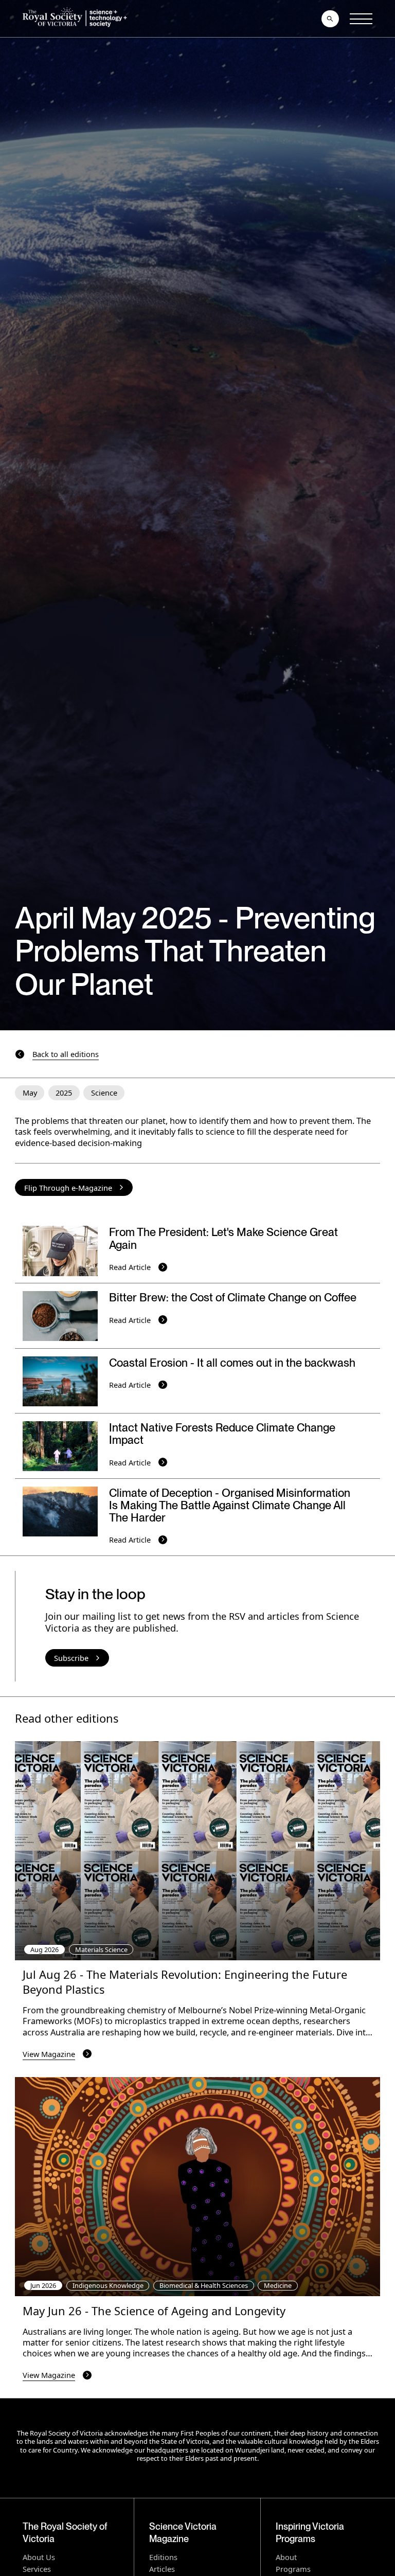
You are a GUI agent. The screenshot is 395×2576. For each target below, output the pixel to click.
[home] (77, 19)
